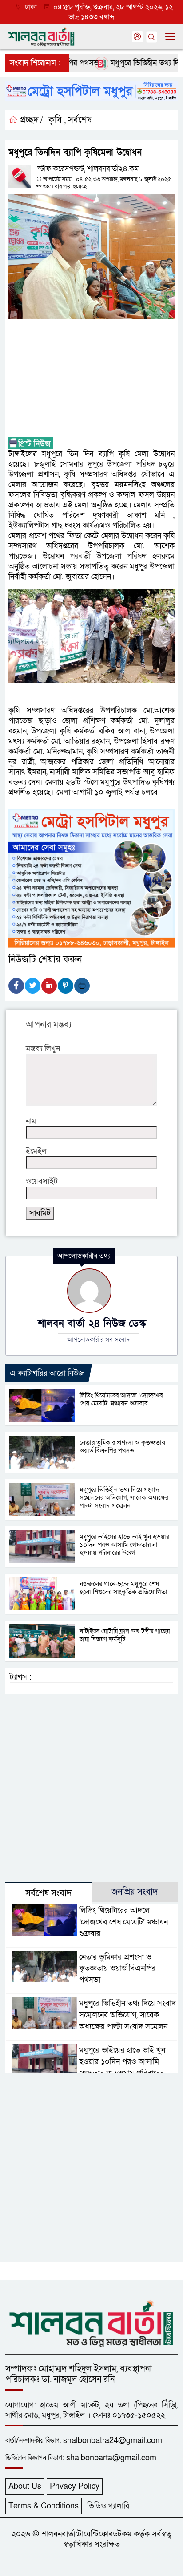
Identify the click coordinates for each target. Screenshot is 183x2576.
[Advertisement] (91, 378)
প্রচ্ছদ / (30, 120)
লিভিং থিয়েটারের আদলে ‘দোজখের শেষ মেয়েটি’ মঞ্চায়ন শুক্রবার (121, 1399)
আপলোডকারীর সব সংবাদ (98, 1340)
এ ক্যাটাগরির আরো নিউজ (47, 1373)
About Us (25, 2486)
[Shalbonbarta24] (91, 2322)
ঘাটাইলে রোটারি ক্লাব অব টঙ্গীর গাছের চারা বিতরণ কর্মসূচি (125, 1635)
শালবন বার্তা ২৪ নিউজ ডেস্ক (92, 1324)
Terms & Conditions (44, 2506)
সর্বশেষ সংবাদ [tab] (48, 1893)
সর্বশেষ (80, 120)
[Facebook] (16, 986)
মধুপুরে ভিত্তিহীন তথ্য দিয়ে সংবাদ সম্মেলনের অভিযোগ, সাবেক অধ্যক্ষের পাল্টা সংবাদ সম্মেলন (124, 1497)
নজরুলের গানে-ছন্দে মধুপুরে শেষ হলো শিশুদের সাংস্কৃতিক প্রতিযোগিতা (123, 1588)
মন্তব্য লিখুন (43, 1049)
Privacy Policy (75, 2486)
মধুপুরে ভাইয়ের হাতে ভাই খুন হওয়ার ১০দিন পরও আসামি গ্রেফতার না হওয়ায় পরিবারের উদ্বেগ (124, 1545)
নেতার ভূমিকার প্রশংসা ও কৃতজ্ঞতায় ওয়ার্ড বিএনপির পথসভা (122, 1446)
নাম (31, 1121)
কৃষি (55, 120)
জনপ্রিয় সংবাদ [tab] (135, 1892)
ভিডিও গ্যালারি (108, 2506)
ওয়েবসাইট (42, 1181)
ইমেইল (36, 1151)
